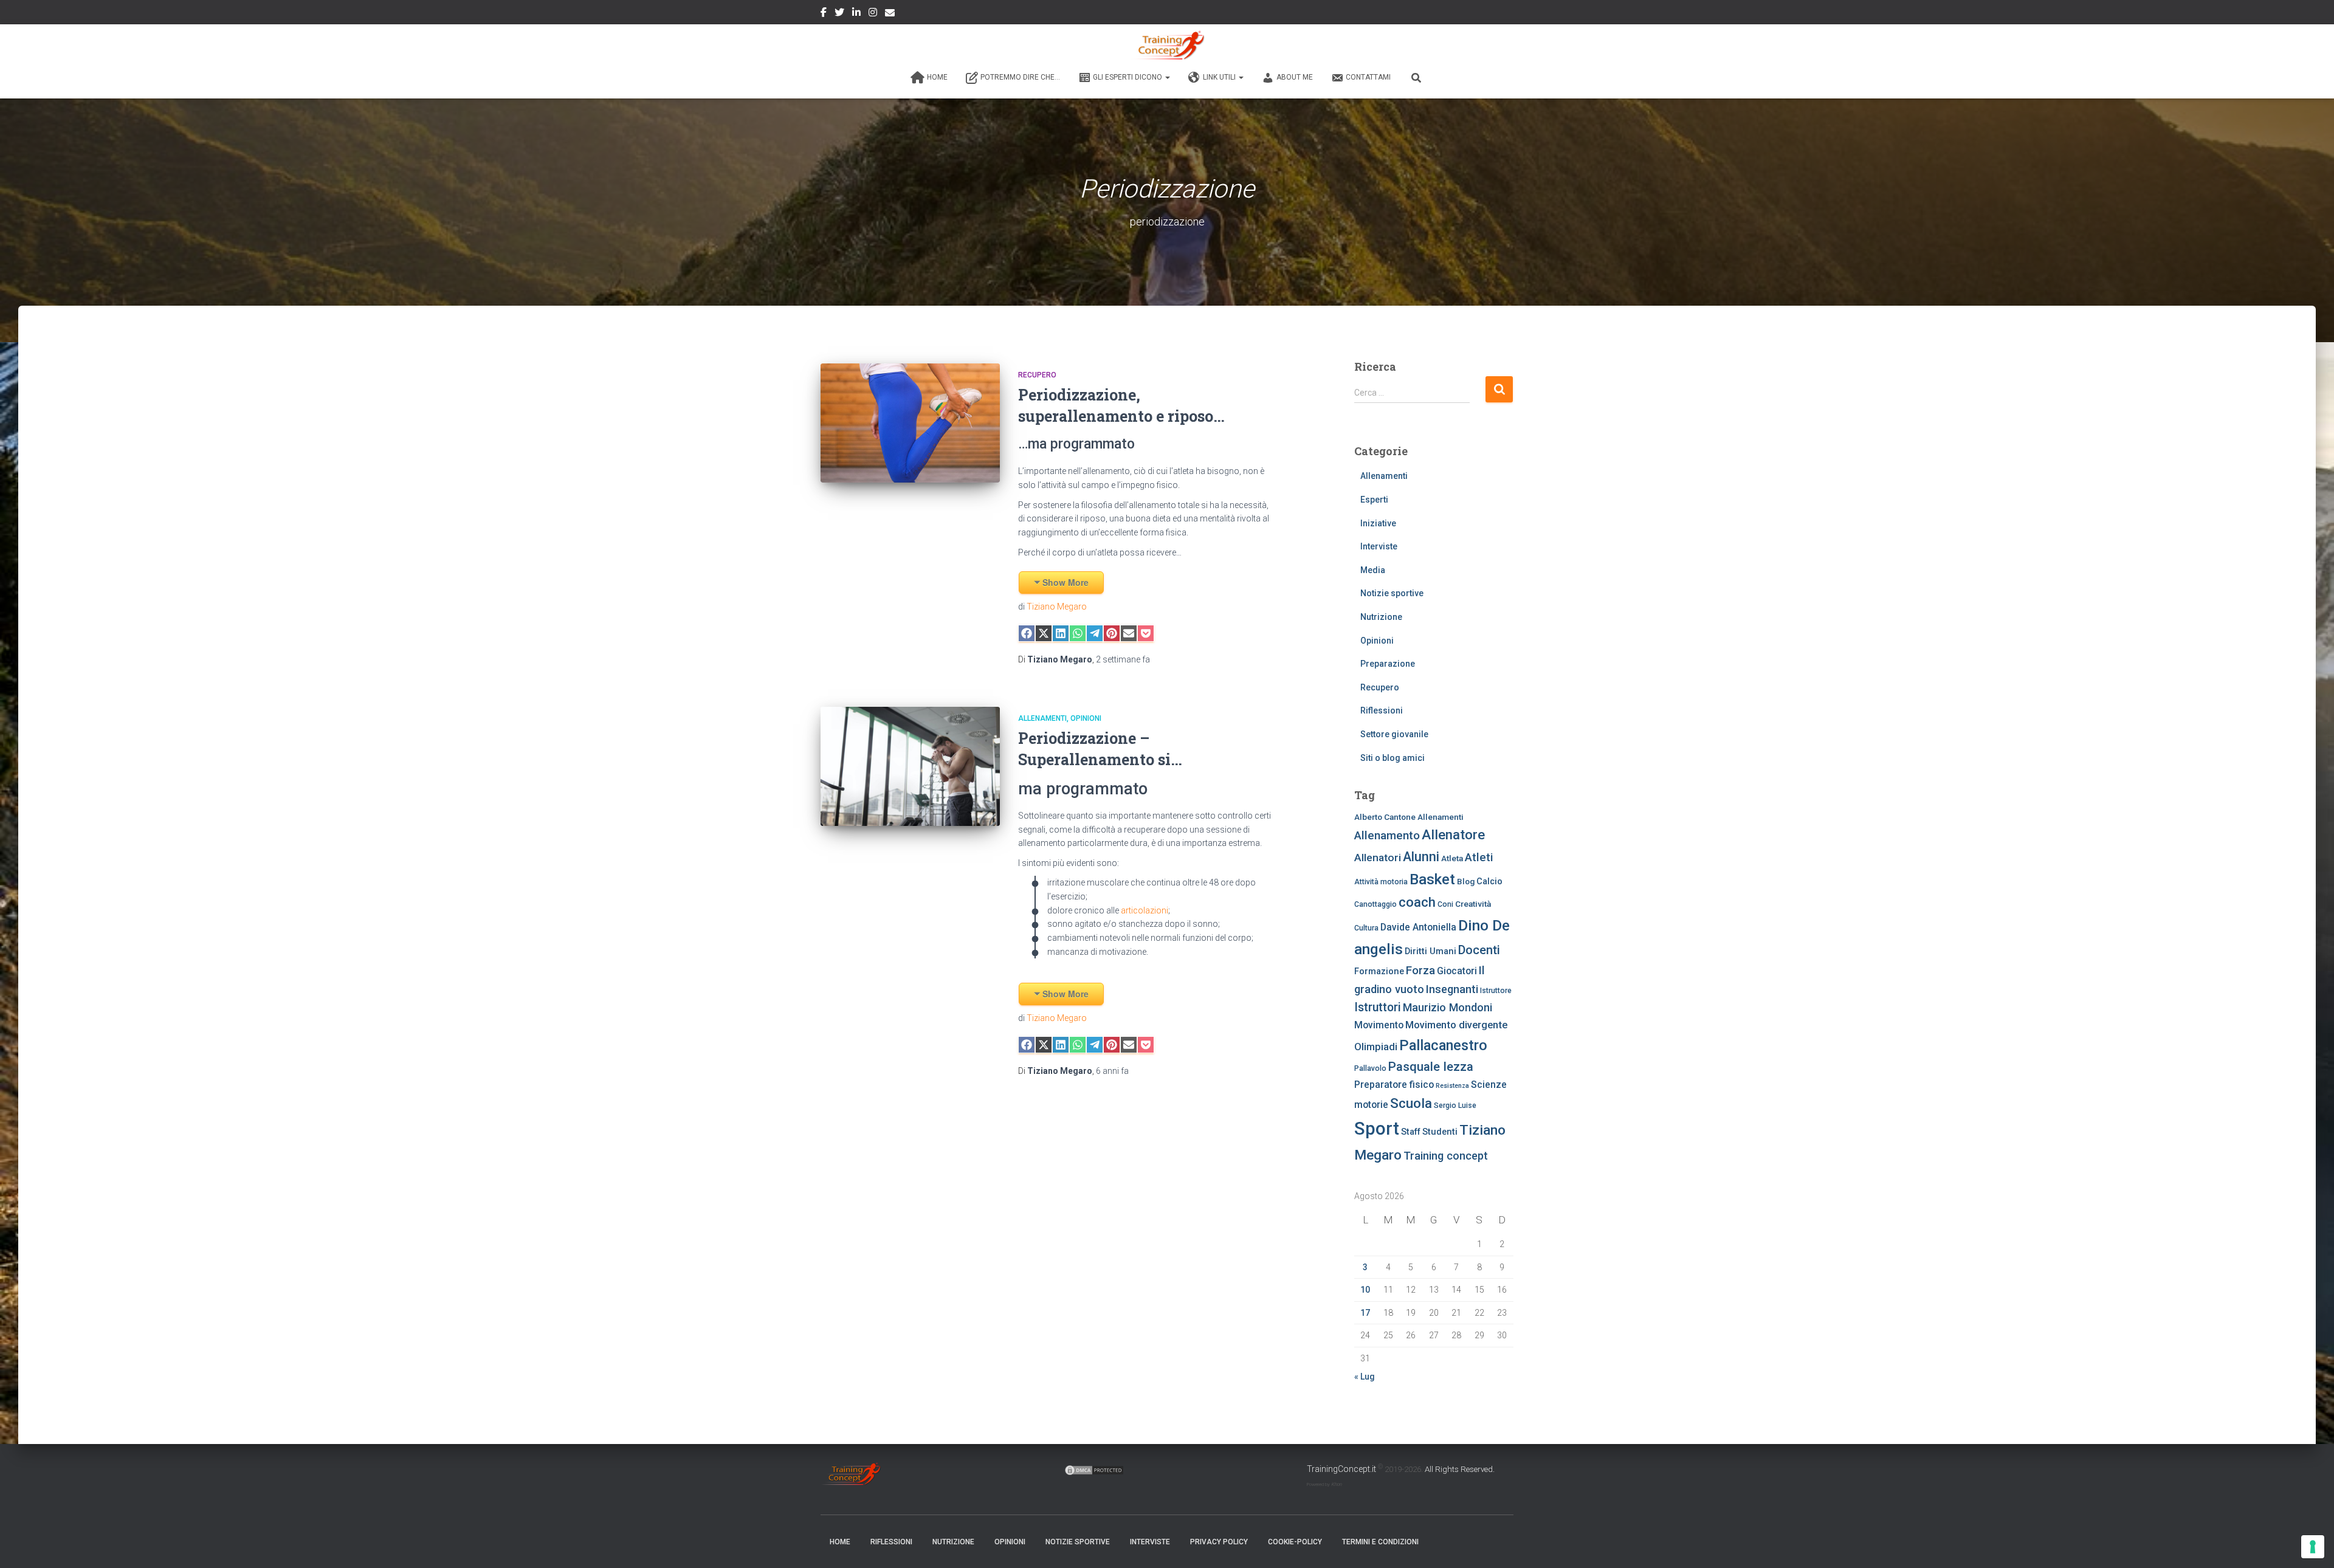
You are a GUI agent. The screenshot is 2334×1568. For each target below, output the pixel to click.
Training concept (1446, 1156)
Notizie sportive (1392, 593)
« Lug (1365, 1377)
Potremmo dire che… (1020, 77)
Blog (1466, 881)
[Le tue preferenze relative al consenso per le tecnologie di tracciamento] (2313, 1547)
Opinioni (1086, 718)
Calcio (1489, 881)
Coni (1445, 904)
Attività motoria (1381, 882)
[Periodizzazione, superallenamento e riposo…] (910, 423)
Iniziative (1378, 523)
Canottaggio (1375, 904)
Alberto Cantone (1385, 817)
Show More (1065, 582)
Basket (1432, 879)
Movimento (1379, 1025)
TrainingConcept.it (1341, 1469)
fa (1123, 659)
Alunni (1421, 857)
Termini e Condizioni (1380, 1542)
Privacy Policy (1219, 1542)
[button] (1167, 77)
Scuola (1411, 1103)
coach (1417, 902)
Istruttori (1378, 1007)
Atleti (1479, 858)
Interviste (1379, 546)
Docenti (1479, 950)
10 (1365, 1290)
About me (1295, 77)
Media (1373, 570)
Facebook (824, 14)
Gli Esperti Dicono (1128, 77)
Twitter (839, 14)
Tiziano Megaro (1057, 607)
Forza (1420, 971)
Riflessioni (1382, 710)
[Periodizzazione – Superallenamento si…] (910, 767)
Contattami (1368, 77)
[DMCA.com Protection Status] (1094, 1469)
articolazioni (1144, 910)
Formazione (1379, 971)
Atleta (1452, 858)
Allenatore (1453, 834)
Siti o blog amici (1392, 758)
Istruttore (1496, 991)
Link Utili (1220, 77)
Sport (1377, 1129)
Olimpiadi (1376, 1047)
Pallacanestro (1443, 1045)
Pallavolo (1370, 1068)
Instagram (873, 14)
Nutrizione (1381, 617)
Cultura (1366, 928)
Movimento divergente (1456, 1025)
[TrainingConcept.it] (1167, 46)
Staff (1411, 1132)
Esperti (1374, 500)
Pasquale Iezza (1431, 1067)
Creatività (1473, 904)
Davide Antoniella (1418, 927)
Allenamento (1387, 836)
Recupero (1037, 375)
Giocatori (1457, 971)
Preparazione (1388, 664)
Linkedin (856, 14)
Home (937, 77)
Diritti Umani (1430, 951)
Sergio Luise (1455, 1106)
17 (1365, 1313)
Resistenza (1452, 1086)
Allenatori (1378, 858)
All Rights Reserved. (1460, 1469)
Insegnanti (1452, 989)
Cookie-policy (1295, 1542)
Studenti (1440, 1132)
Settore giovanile (1394, 734)
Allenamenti (1042, 718)
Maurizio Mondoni (1448, 1007)
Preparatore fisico (1394, 1085)
